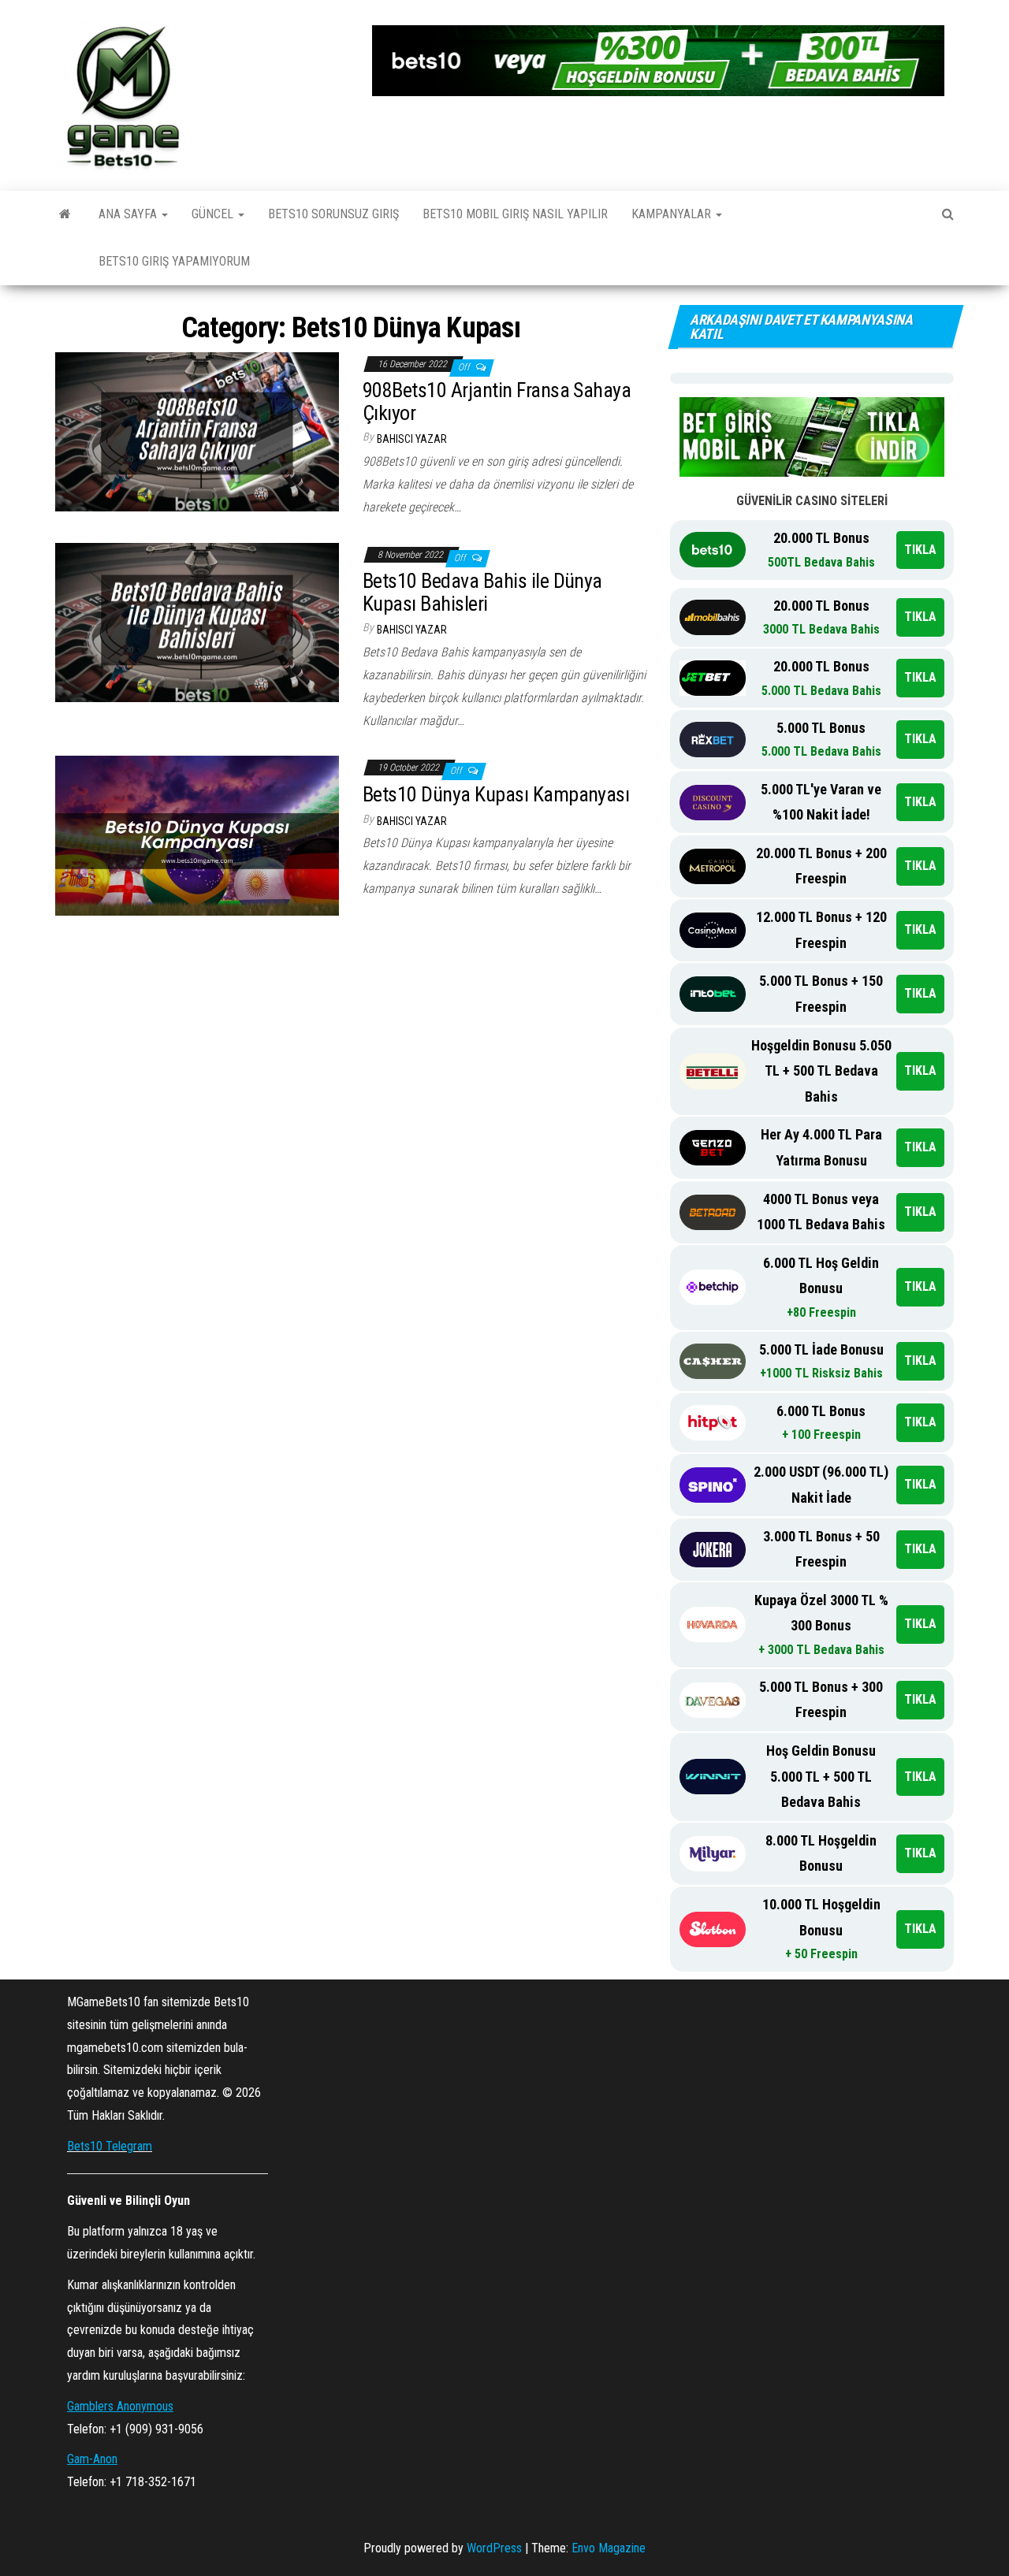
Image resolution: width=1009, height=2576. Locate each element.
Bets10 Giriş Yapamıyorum (174, 261)
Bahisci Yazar (412, 439)
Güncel (214, 214)
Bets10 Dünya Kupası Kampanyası (496, 794)
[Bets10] (65, 214)
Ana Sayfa (129, 214)
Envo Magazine (609, 2548)
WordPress (494, 2548)
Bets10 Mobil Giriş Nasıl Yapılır (515, 214)
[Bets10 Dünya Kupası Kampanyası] (197, 835)
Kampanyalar (673, 214)
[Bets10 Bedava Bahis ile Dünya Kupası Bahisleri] (197, 621)
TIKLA (920, 550)
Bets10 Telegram (110, 2146)
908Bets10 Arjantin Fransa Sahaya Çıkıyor (497, 401)
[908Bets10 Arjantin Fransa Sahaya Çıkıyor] (197, 431)
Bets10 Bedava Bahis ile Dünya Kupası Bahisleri (482, 592)
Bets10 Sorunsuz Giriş (333, 214)
